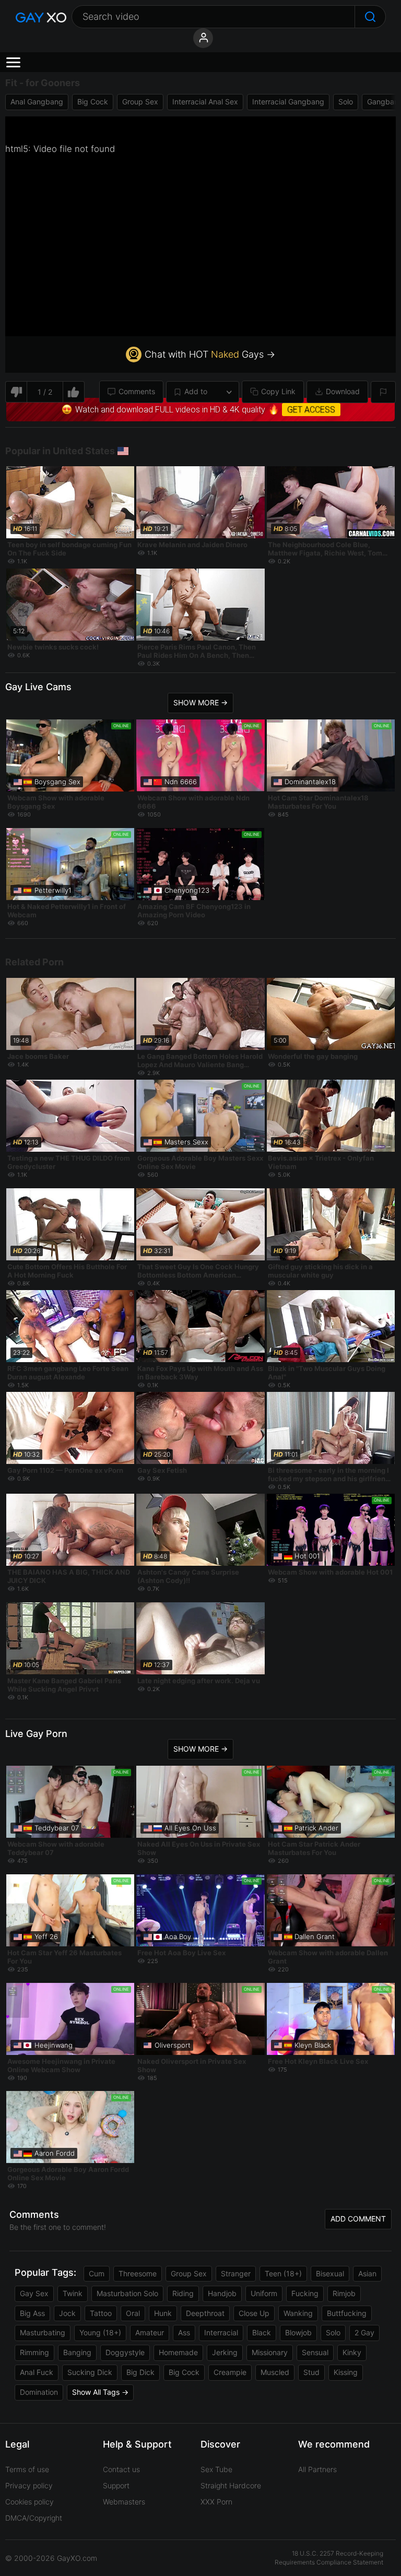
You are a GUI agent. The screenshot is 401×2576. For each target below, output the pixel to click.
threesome (138, 2273)
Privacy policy (29, 2485)
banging (77, 2352)
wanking (298, 2313)
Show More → (200, 702)
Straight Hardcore (231, 2485)
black (262, 2332)
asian (367, 2273)
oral (133, 2313)
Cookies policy (30, 2502)
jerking (225, 2352)
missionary (270, 2352)
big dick (140, 2372)
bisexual (330, 2273)
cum (97, 2273)
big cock (93, 102)
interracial (221, 2332)
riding (183, 2293)
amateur (150, 2332)
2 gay (364, 2332)
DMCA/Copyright (34, 2518)
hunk (163, 2313)
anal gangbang (37, 102)
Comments (137, 391)
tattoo (101, 2313)
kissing (346, 2372)
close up (254, 2313)
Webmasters (124, 2502)
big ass (32, 2313)
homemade (178, 2352)
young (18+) (100, 2332)
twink (73, 2293)
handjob (222, 2293)
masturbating (43, 2332)
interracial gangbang (288, 102)
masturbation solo (127, 2293)
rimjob (344, 2293)
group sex (140, 102)
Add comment (358, 2219)
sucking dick (90, 2372)
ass (184, 2332)
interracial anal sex (205, 102)
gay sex (34, 2293)
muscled (275, 2372)
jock (67, 2313)
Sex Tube (216, 2469)
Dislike (16, 392)
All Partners (317, 2469)
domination (39, 2392)
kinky (352, 2352)
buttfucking (347, 2313)
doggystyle (125, 2352)
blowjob (298, 2332)
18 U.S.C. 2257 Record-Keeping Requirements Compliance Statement (329, 2558)
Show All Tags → (100, 2392)
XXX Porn (216, 2502)
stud (311, 2372)
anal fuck (37, 2372)
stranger (236, 2273)
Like (74, 392)
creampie (230, 2372)
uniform (264, 2293)
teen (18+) (283, 2273)
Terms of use (27, 2469)
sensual (315, 2352)
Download (343, 391)
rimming (34, 2352)
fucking (305, 2293)
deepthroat (205, 2313)
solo (346, 102)
